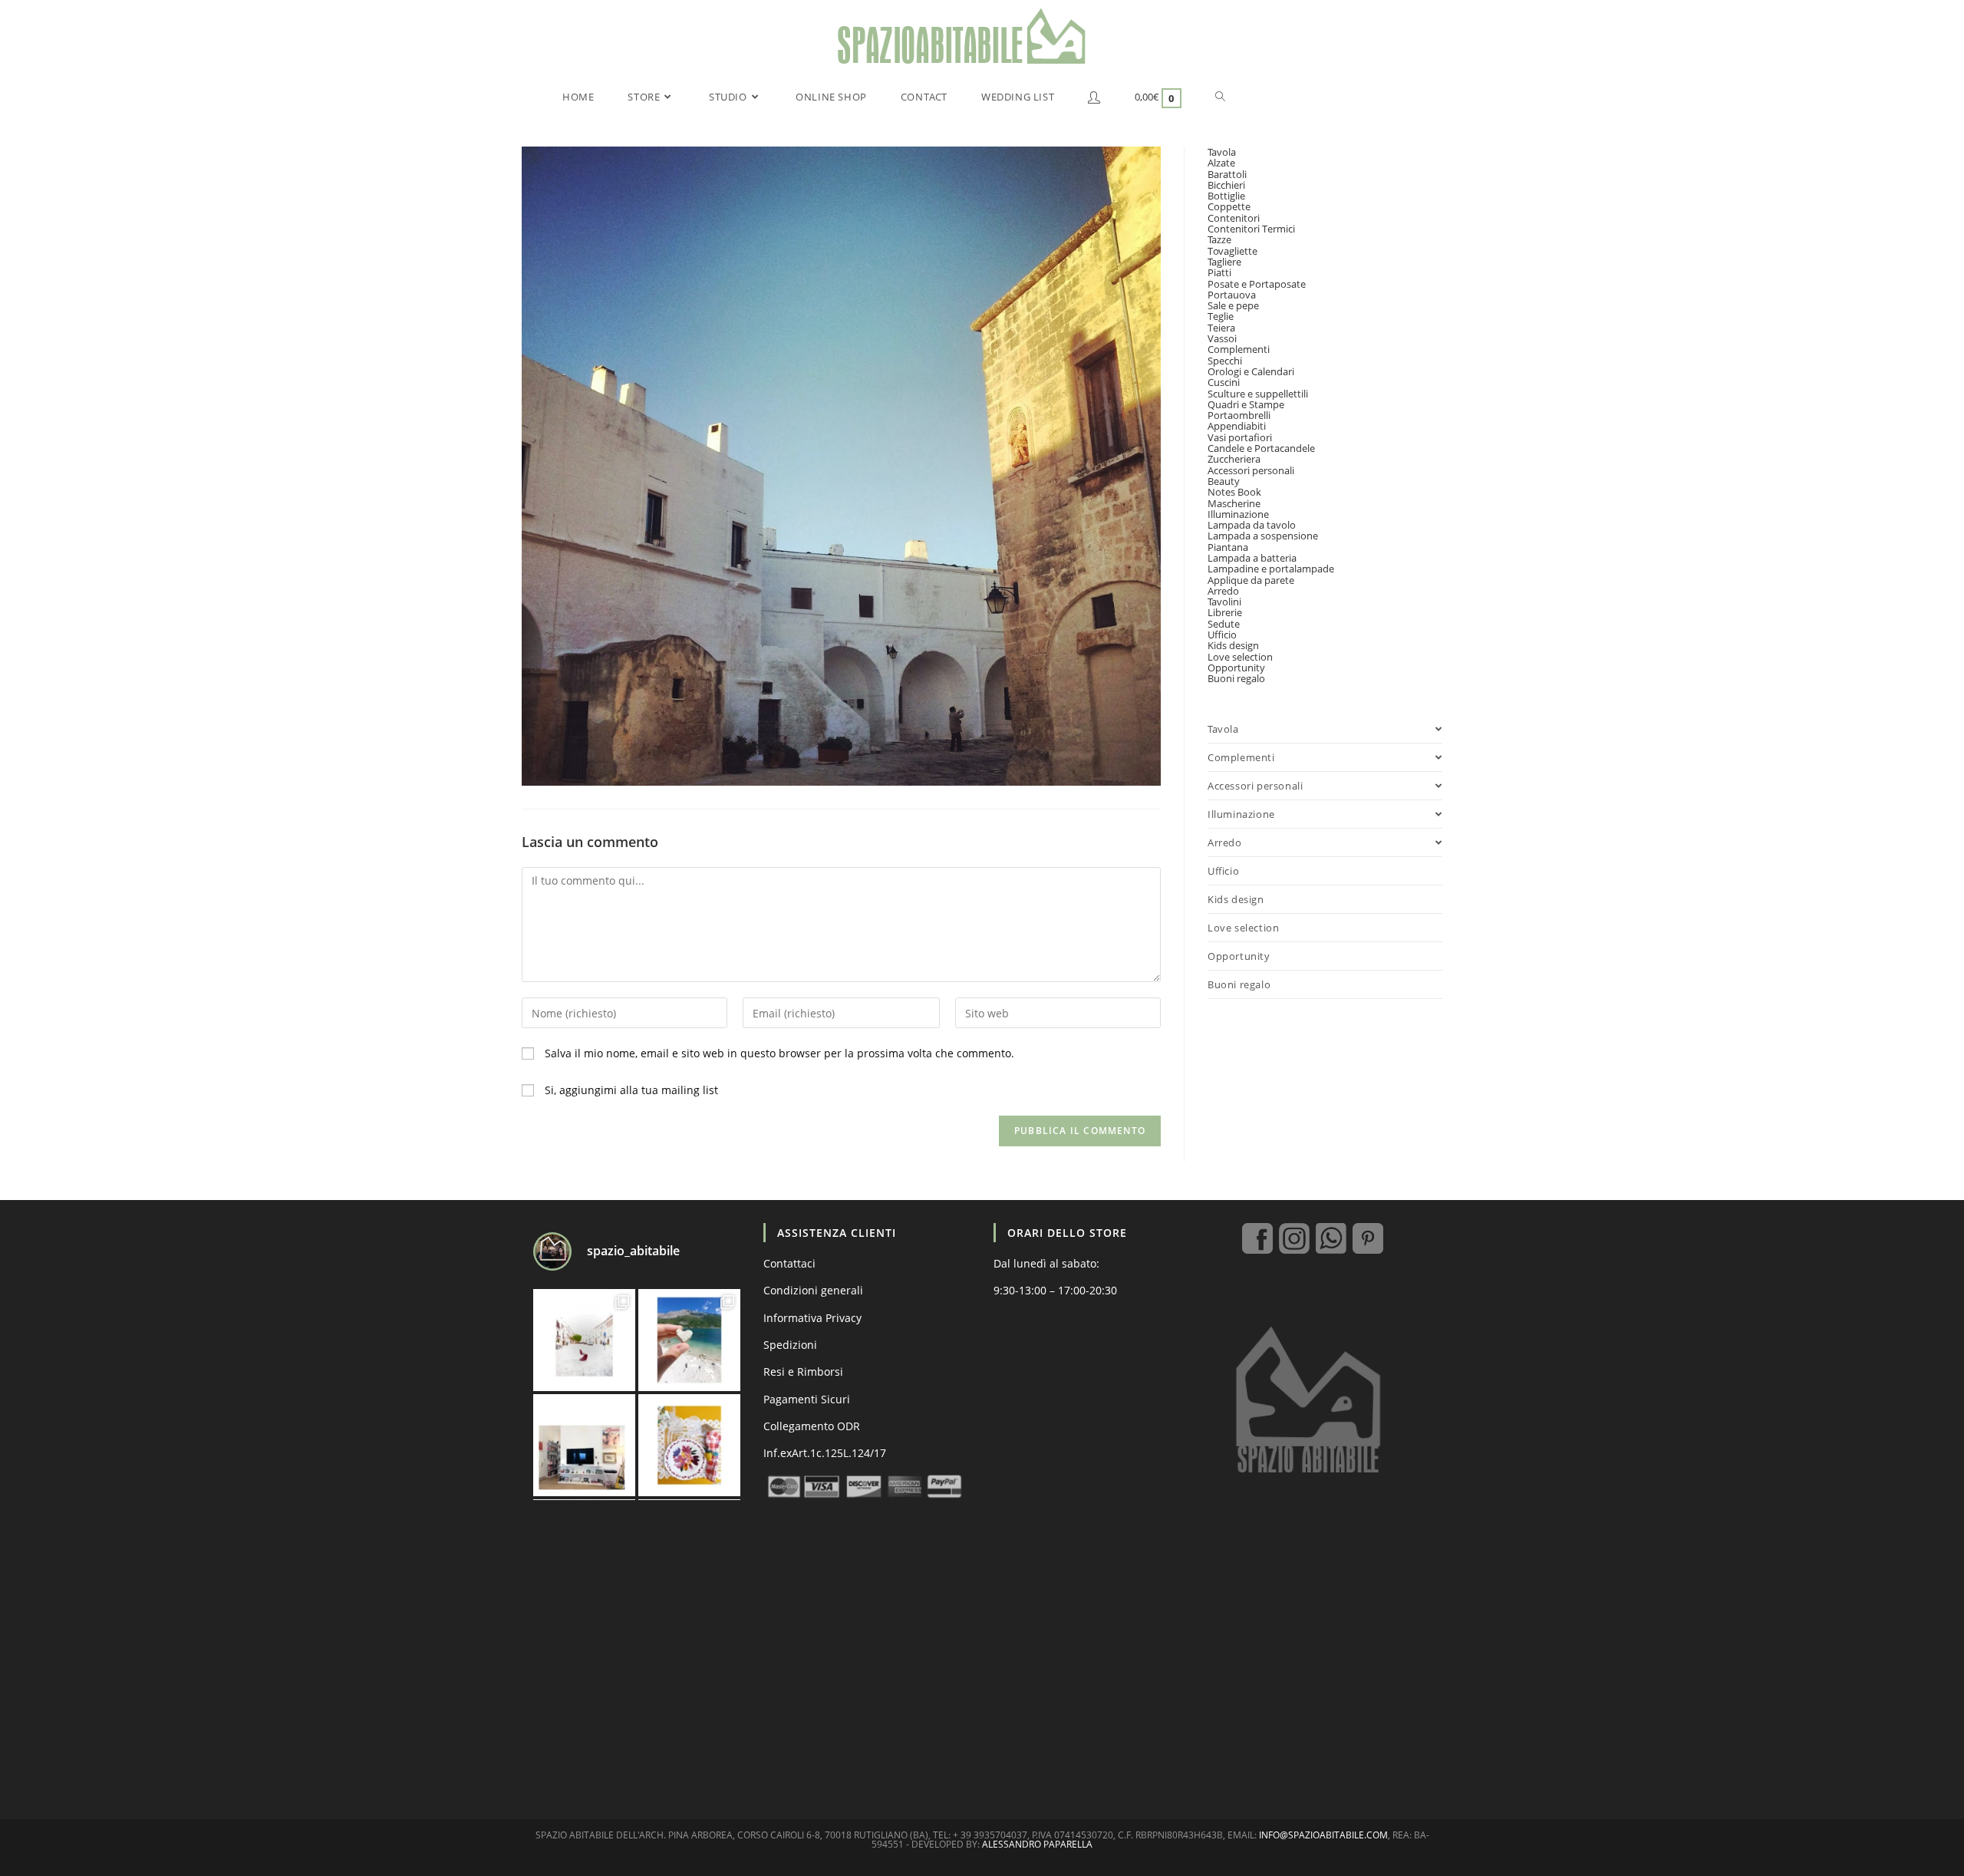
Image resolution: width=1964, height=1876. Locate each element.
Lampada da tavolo (1252, 525)
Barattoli (1227, 174)
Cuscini (1224, 382)
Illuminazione (1238, 514)
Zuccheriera (1234, 459)
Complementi (1239, 349)
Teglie (1221, 316)
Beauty (1224, 481)
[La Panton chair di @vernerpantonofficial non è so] (584, 1340)
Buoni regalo (1236, 678)
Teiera (1221, 328)
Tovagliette (1232, 251)
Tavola (1222, 152)
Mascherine (1234, 503)
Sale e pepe (1233, 305)
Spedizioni (790, 1345)
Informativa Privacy (812, 1318)
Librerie (1225, 612)
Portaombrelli (1239, 415)
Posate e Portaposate (1257, 284)
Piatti (1219, 272)
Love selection (1240, 657)
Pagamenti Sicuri (807, 1399)
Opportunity (1236, 668)
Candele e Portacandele (1261, 448)
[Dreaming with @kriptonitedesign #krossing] (584, 1445)
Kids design (1233, 645)
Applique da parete (1251, 580)
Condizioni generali (813, 1290)
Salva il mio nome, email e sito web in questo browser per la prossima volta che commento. (779, 1053)
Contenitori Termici (1251, 229)
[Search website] (1220, 97)
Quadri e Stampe (1246, 404)
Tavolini (1224, 602)
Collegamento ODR (812, 1426)
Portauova (1232, 295)
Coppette (1229, 206)
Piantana (1228, 547)
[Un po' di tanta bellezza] (689, 1340)
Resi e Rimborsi (803, 1372)
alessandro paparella (1037, 1844)
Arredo (1223, 591)
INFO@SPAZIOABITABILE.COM (1323, 1835)
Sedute (1224, 624)
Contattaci (789, 1263)
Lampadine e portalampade (1271, 569)
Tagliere (1224, 262)
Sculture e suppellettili (1258, 394)
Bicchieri (1226, 185)
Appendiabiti (1237, 426)
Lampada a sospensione (1263, 536)
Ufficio (1222, 635)
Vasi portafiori (1240, 437)
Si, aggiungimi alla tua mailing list (630, 1090)
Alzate (1221, 163)
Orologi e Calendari (1251, 371)
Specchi (1225, 361)
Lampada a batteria (1252, 558)
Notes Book (1234, 492)
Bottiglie (1226, 196)
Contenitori (1234, 218)
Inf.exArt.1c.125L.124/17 (825, 1453)
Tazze (1219, 239)
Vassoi (1222, 338)
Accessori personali (1251, 470)
